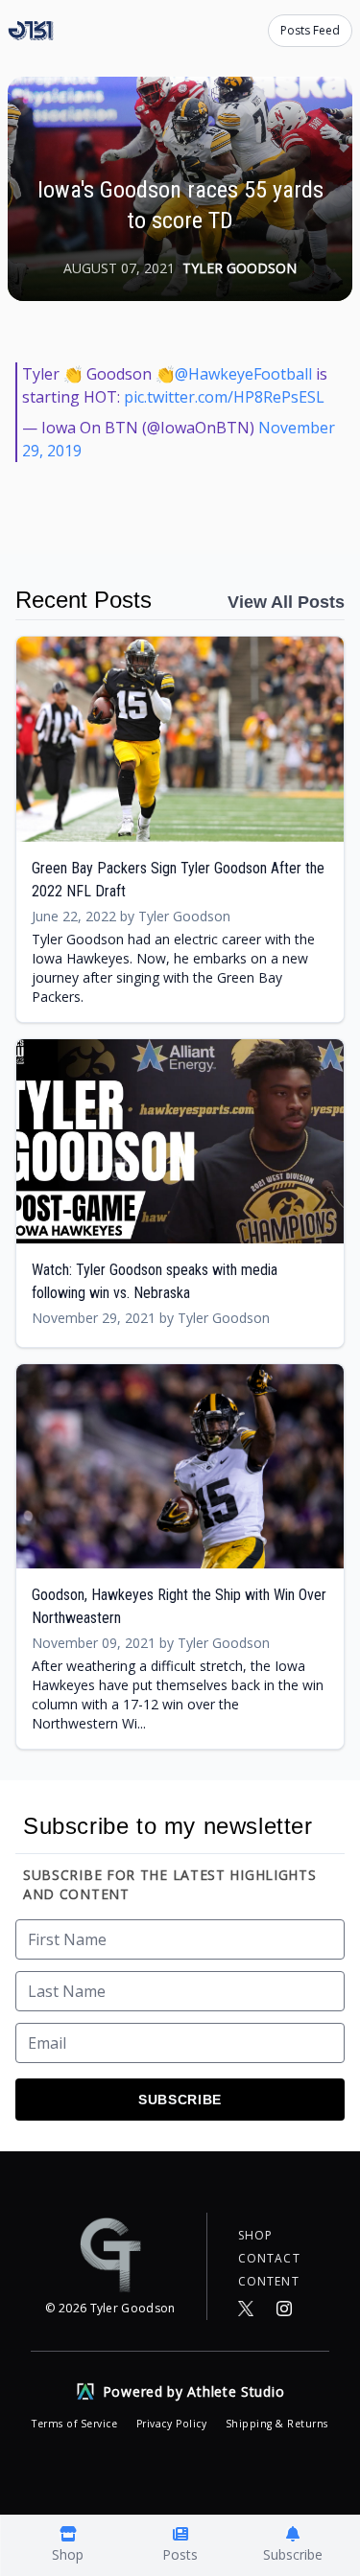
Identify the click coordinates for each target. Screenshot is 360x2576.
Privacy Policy (173, 2424)
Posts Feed (310, 30)
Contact (269, 2259)
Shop (256, 2236)
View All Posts (286, 602)
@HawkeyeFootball (243, 374)
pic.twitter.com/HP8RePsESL (224, 397)
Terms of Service (76, 2424)
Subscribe (180, 2100)
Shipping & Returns (277, 2424)
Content (269, 2282)
